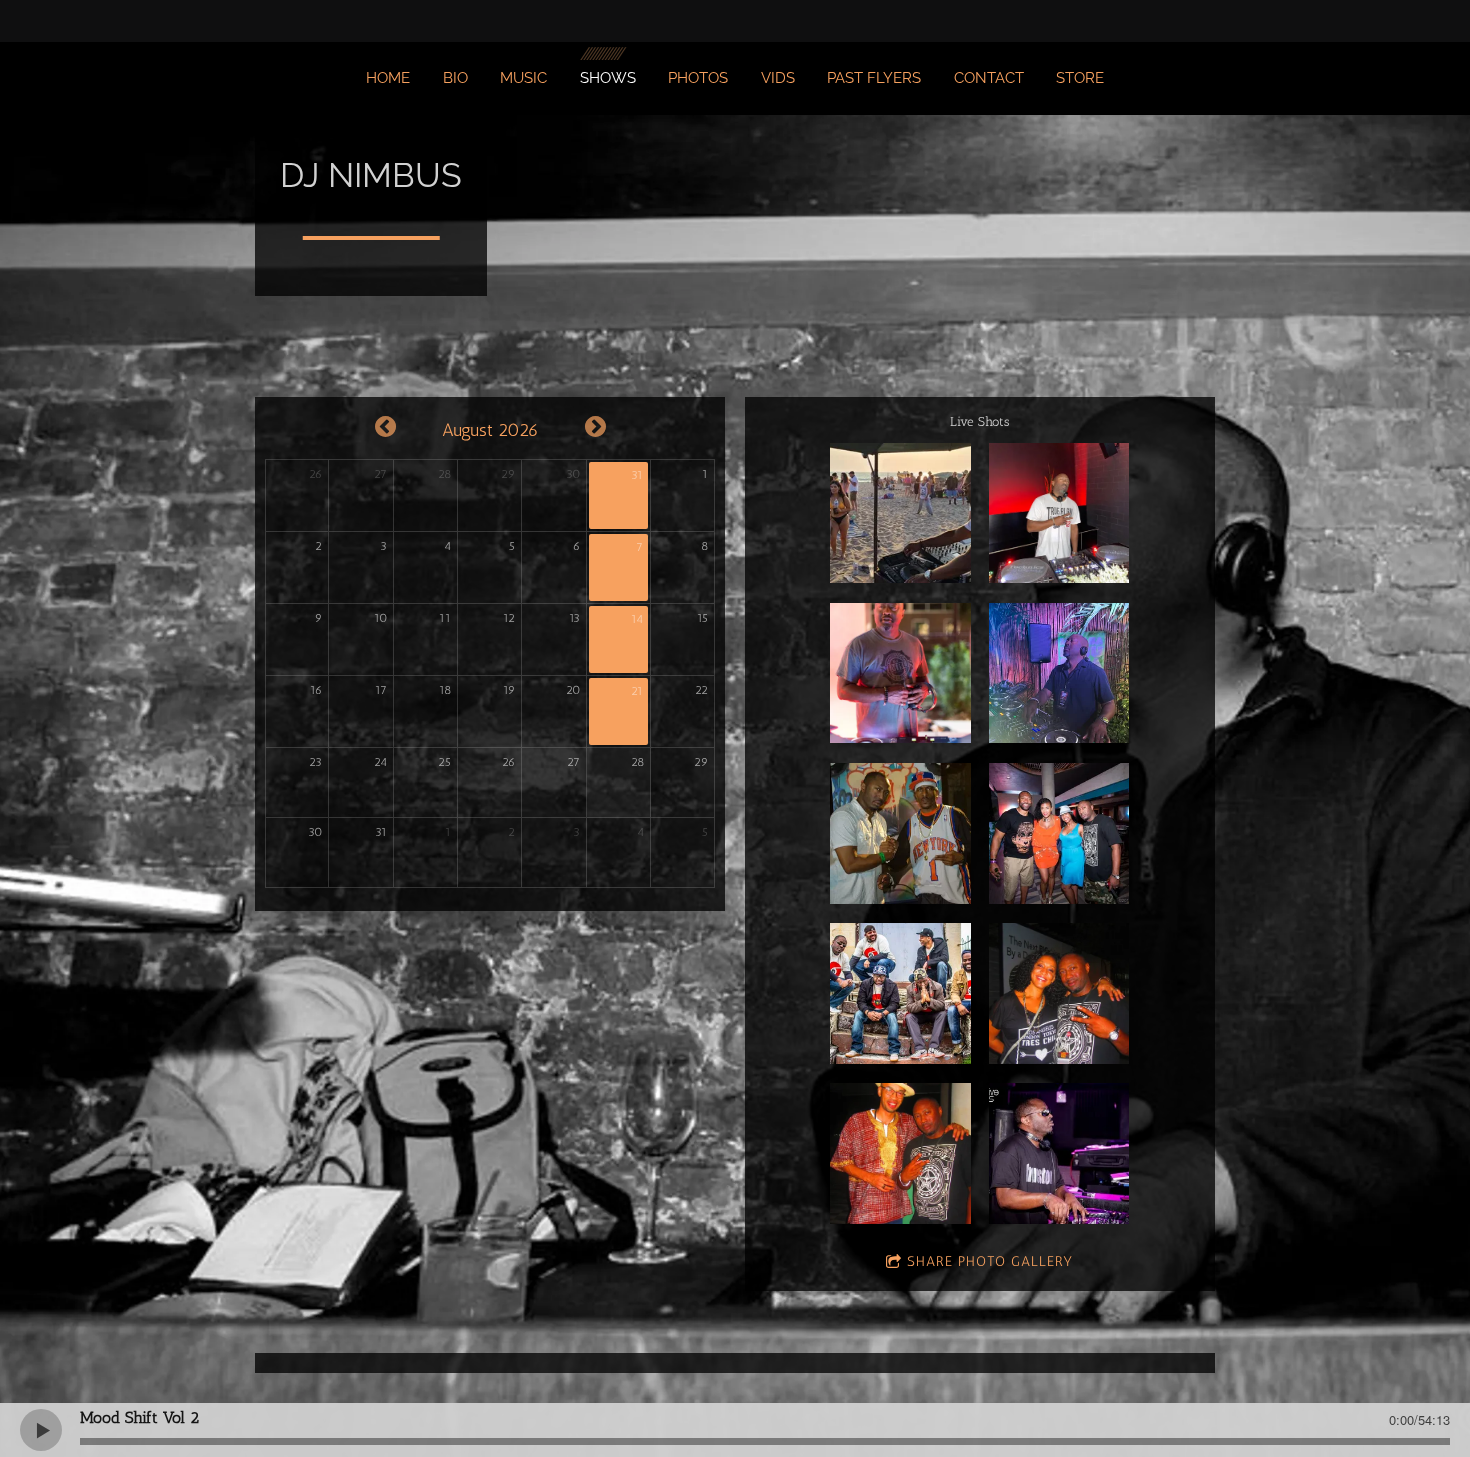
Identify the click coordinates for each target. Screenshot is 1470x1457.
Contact (989, 78)
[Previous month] (385, 427)
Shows (608, 78)
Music (523, 78)
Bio (455, 78)
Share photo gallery (990, 1261)
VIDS (778, 78)
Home (388, 78)
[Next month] (595, 427)
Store (1080, 78)
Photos (698, 78)
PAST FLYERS (874, 78)
